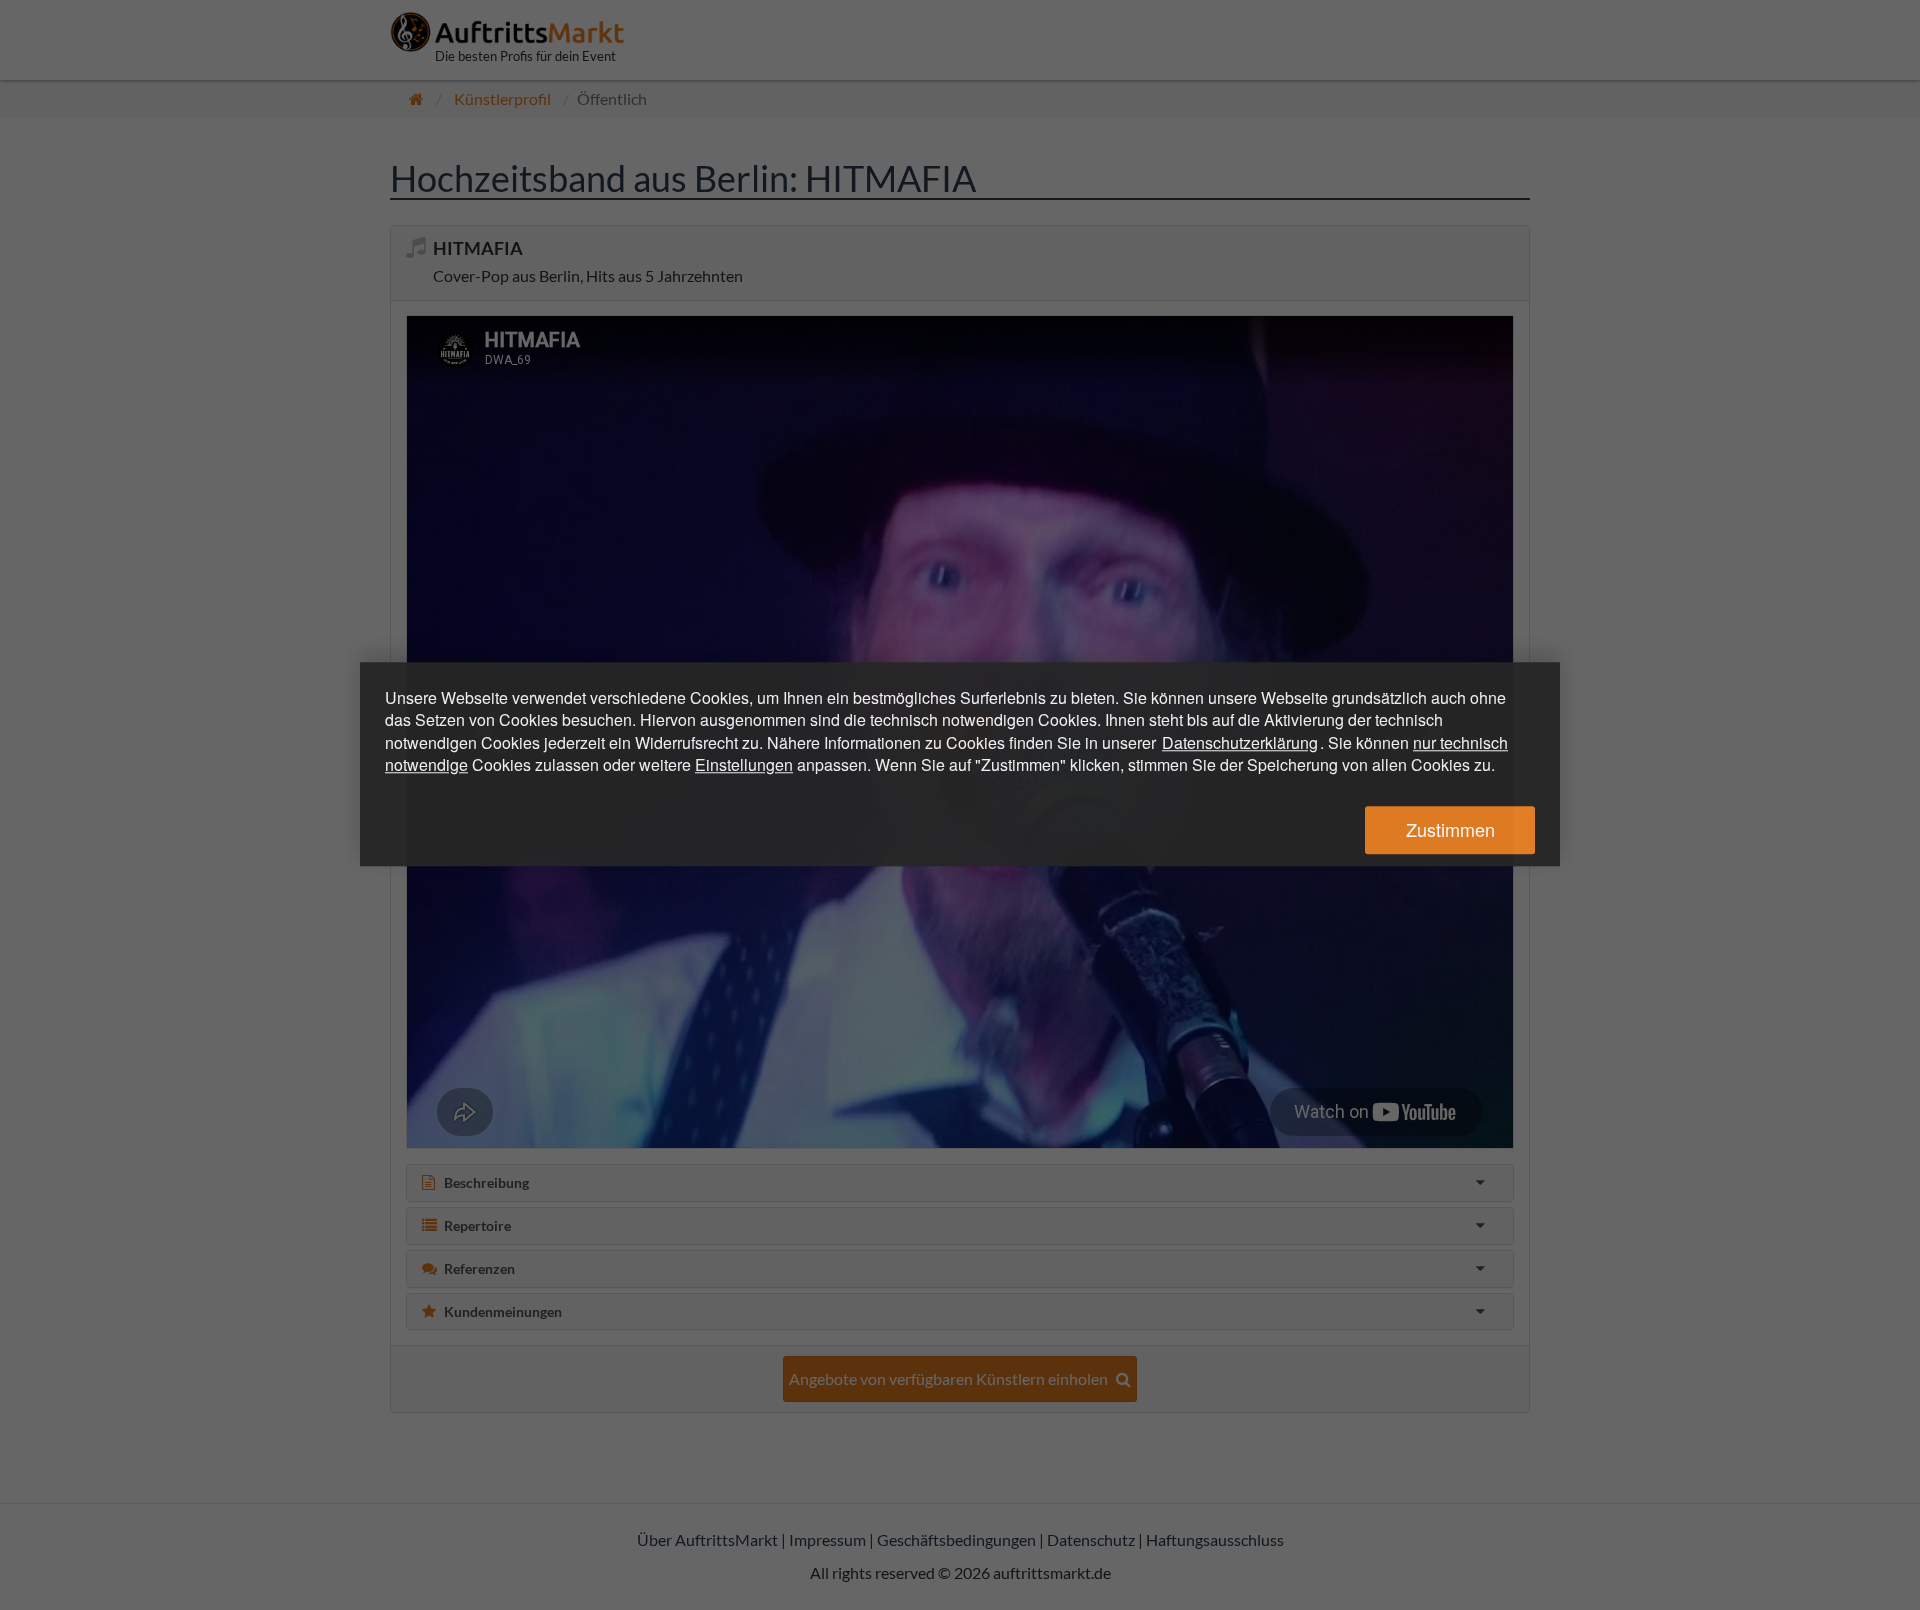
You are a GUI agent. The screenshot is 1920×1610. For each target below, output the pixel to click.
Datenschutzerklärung (1240, 742)
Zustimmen (1450, 830)
